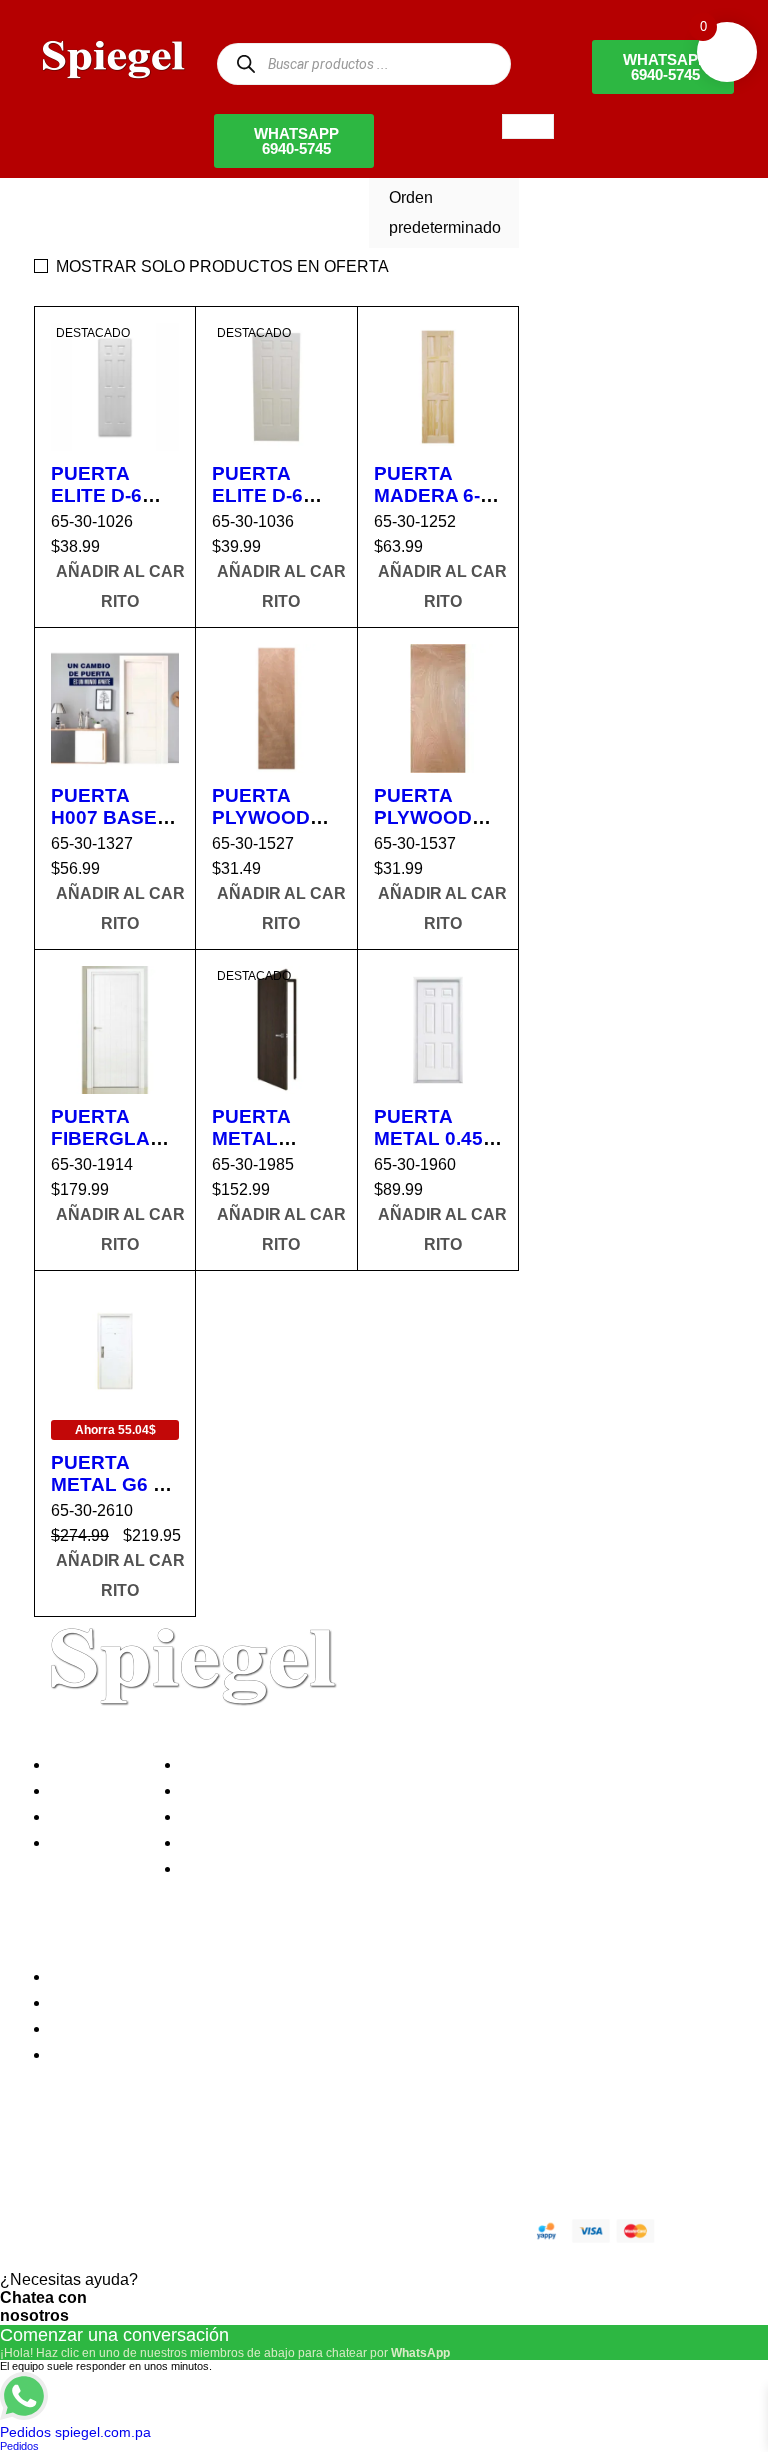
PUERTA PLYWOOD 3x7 (423, 817)
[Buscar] (245, 63)
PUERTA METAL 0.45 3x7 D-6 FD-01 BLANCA (438, 1149)
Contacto (88, 1842)
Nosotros (88, 1764)
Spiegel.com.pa (198, 2227)
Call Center (227, 1868)
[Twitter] (113, 2160)
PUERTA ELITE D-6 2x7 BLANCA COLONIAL (110, 506)
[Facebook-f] (59, 2160)
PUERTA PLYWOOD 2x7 (261, 817)
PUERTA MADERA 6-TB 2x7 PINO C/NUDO (432, 506)
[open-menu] (528, 126)
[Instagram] (167, 2160)
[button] (120, 587)
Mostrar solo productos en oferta (222, 266)
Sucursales (96, 1790)
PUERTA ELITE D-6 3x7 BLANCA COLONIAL (271, 506)
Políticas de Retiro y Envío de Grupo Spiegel (345, 1816)
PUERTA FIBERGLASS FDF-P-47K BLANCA (113, 1149)
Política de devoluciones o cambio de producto (352, 1790)
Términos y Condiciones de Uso (301, 1842)
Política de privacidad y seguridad (307, 1764)
